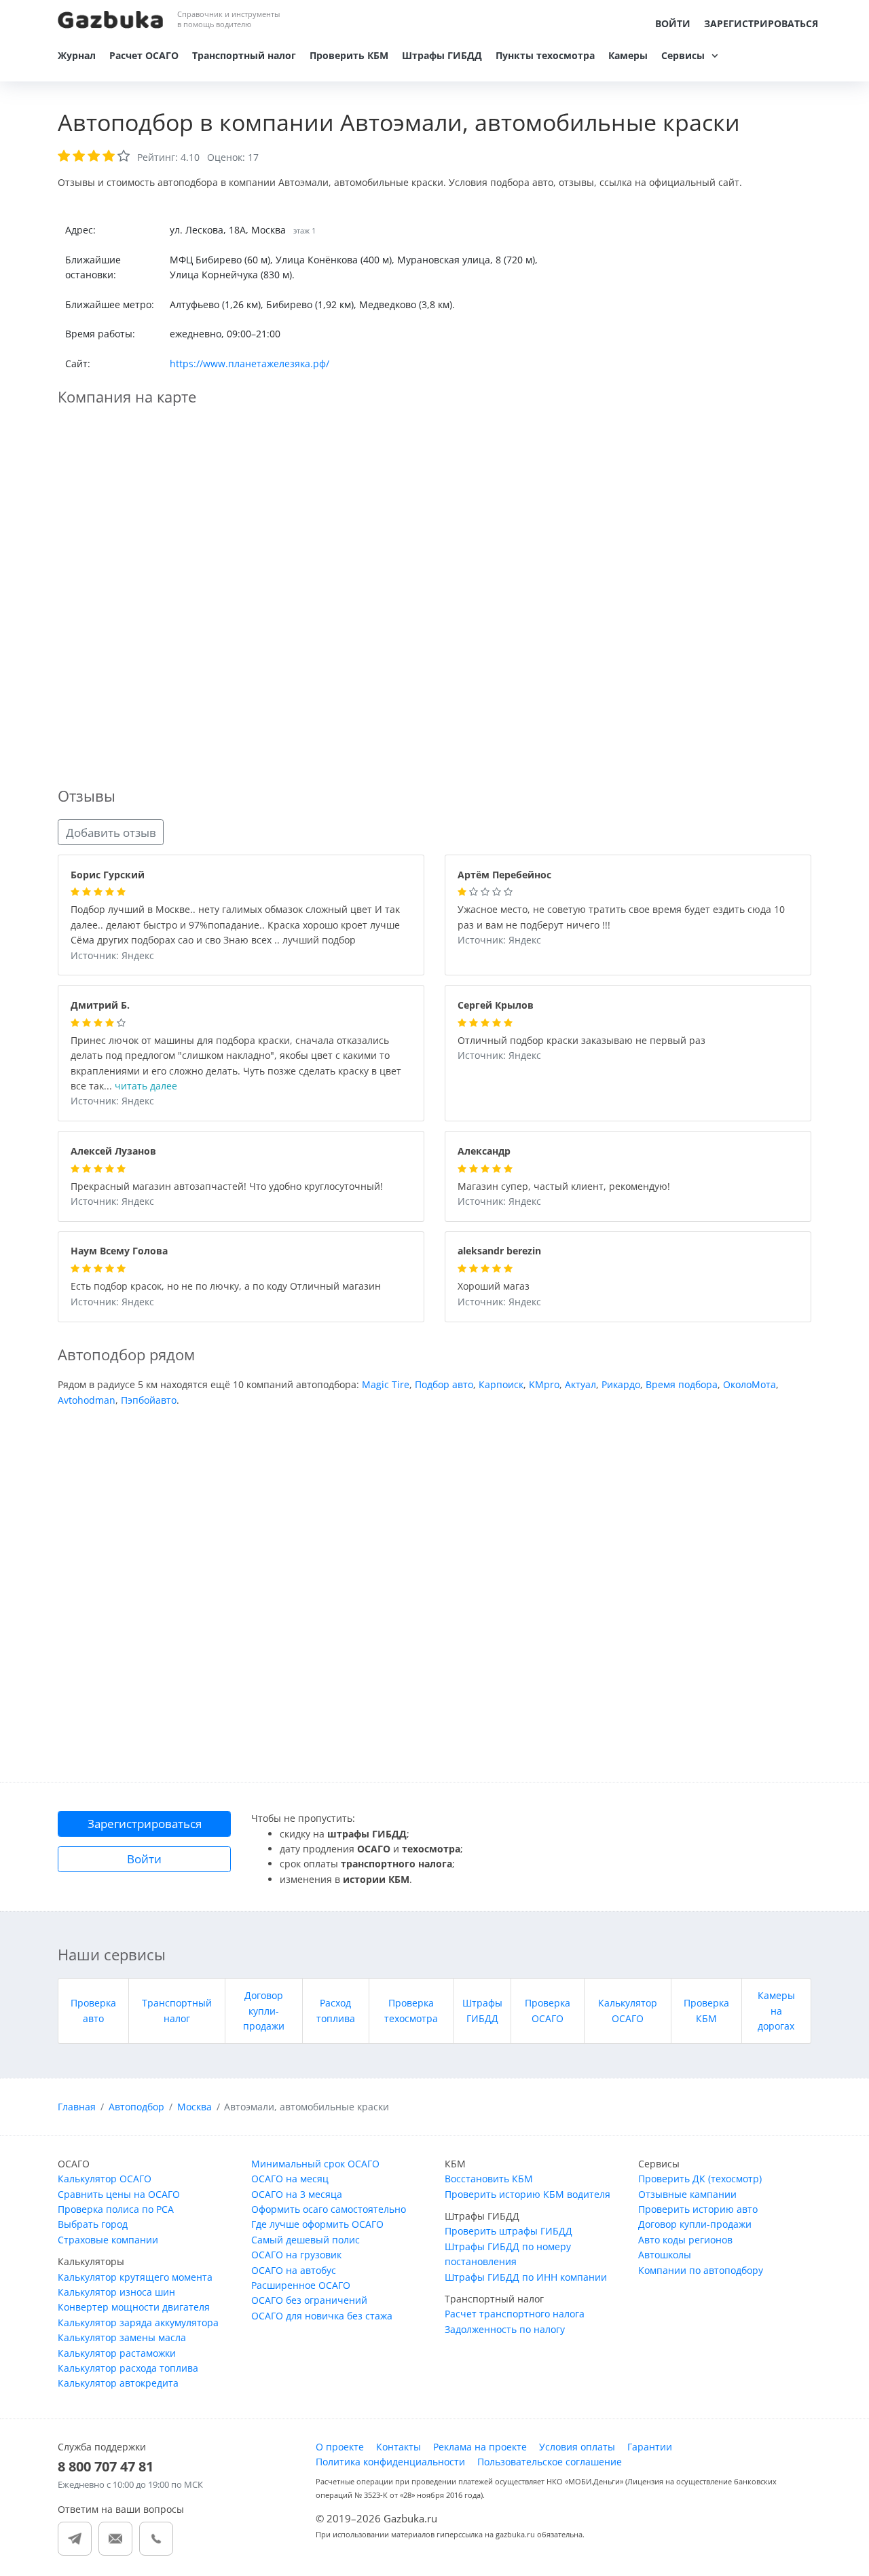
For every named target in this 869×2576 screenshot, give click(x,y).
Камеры (628, 55)
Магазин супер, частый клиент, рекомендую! (564, 1187)
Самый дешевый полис (306, 2240)
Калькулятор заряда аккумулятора (138, 2322)
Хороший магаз (494, 1287)
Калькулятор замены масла (122, 2337)
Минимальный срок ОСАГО (315, 2164)
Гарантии (650, 2447)
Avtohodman (87, 1400)
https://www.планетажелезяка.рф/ (249, 363)
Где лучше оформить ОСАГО (317, 2224)
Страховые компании (108, 2240)
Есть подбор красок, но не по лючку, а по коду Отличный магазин (226, 1287)
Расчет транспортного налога (515, 2314)
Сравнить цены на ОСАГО (119, 2194)
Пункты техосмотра (545, 55)
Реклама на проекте (480, 2447)
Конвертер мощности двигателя (134, 2307)
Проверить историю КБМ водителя (528, 2194)
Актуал (580, 1384)
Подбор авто (444, 1384)
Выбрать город (93, 2224)
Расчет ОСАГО (144, 55)
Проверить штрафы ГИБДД (509, 2231)
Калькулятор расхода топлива (128, 2368)
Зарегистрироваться (761, 23)
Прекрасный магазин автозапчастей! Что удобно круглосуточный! (227, 1187)
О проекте (340, 2447)
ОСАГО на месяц (290, 2179)
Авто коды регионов (685, 2240)
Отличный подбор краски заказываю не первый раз (581, 1041)
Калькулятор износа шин (116, 2292)
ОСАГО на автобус (294, 2270)
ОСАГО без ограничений (309, 2300)
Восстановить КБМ (489, 2179)
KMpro (544, 1384)
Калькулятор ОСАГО (105, 2179)
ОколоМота (750, 1384)
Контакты (399, 2447)
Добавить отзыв (111, 833)
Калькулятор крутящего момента (135, 2277)
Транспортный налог (244, 55)
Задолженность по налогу (505, 2329)
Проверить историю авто (698, 2209)
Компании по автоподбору (701, 2270)
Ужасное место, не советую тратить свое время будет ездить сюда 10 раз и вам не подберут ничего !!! (621, 918)
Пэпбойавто (149, 1400)
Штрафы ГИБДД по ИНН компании (526, 2277)
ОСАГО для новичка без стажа (322, 2316)
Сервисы (683, 55)
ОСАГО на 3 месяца (297, 2194)
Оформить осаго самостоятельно (329, 2209)
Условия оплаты (577, 2447)
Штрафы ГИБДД (442, 55)
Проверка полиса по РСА (116, 2209)
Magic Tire (386, 1384)
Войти (673, 23)
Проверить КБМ (349, 55)
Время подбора (682, 1384)
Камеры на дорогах (776, 2011)
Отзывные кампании (687, 2194)
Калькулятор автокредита (118, 2383)
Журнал (77, 55)
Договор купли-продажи (264, 2011)
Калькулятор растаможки (117, 2353)
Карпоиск (501, 1384)
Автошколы (665, 2255)
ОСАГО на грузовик (296, 2255)
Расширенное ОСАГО (301, 2285)
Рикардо (621, 1384)
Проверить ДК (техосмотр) (700, 2179)
